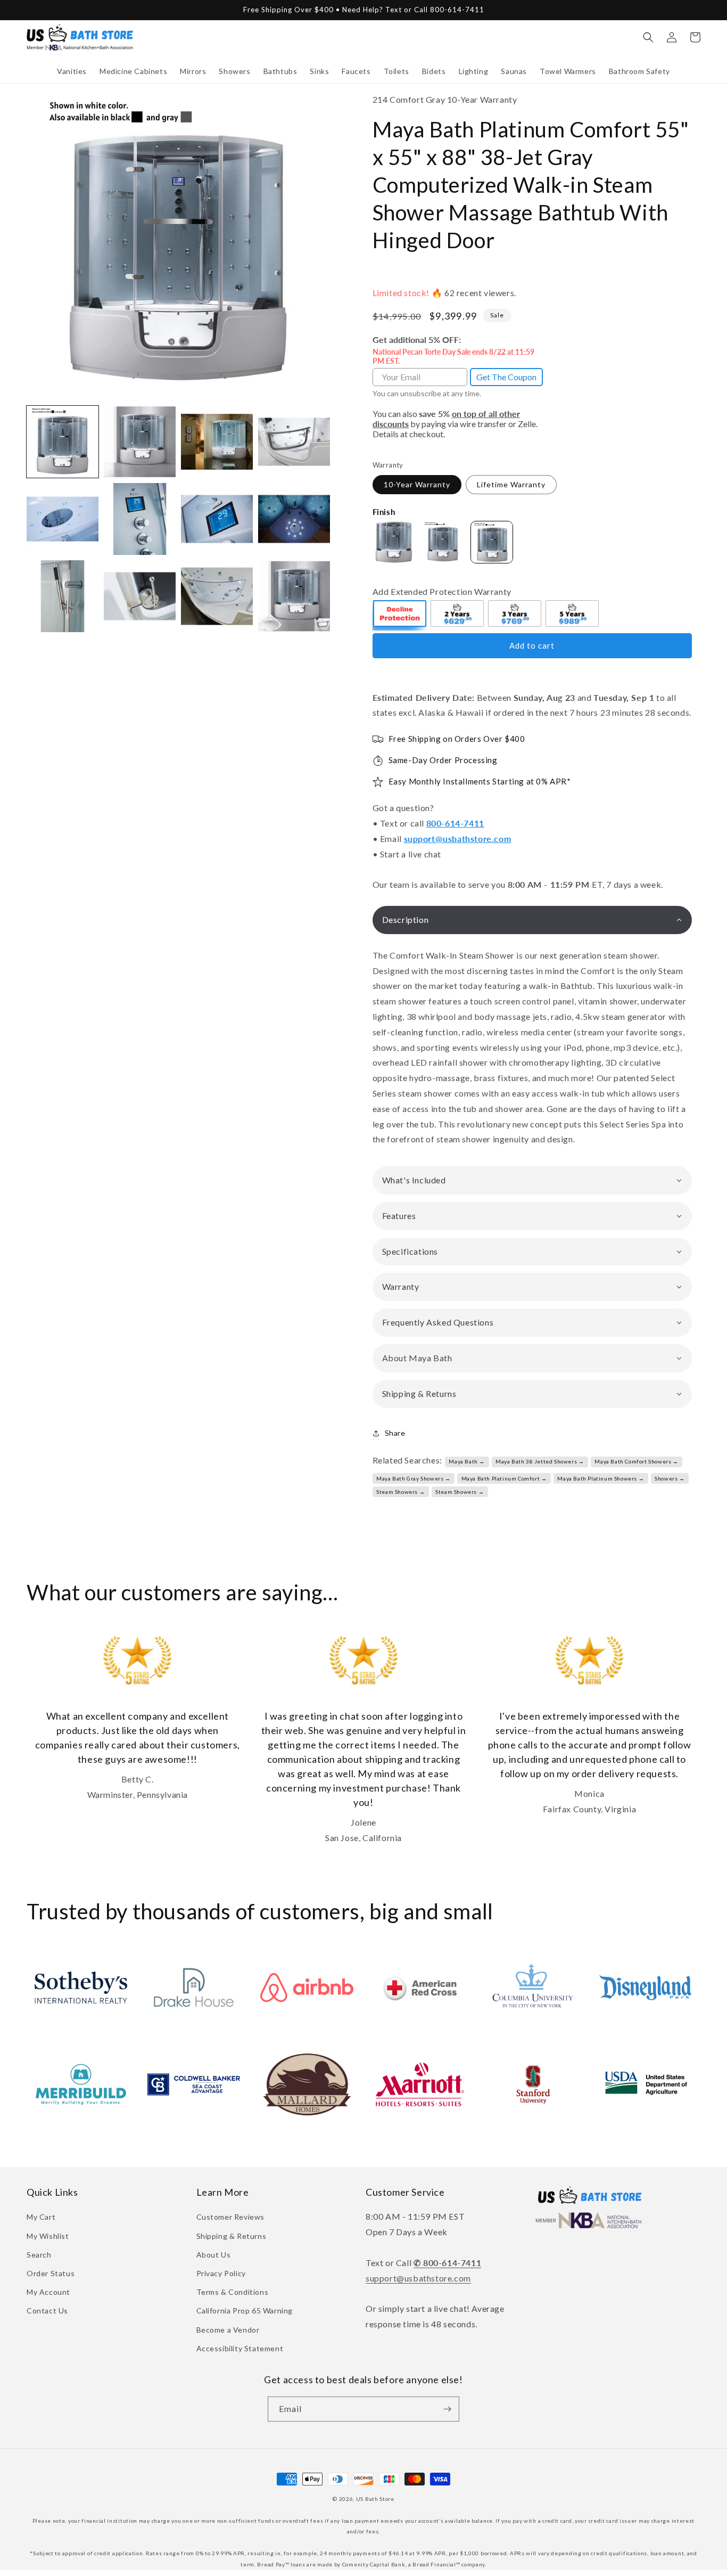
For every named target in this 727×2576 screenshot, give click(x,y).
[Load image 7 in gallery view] (217, 519)
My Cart (41, 2217)
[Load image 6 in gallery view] (140, 519)
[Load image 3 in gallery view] (217, 442)
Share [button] (395, 1433)
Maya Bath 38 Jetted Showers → (540, 1461)
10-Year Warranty (417, 484)
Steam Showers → (400, 1492)
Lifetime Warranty (511, 484)
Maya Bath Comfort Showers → (636, 1461)
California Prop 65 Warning (245, 2311)
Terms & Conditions (233, 2292)
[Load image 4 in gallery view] (294, 442)
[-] (400, 615)
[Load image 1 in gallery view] (63, 442)
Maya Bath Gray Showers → (413, 1478)
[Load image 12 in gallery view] (294, 596)
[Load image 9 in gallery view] (63, 596)
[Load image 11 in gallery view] (217, 596)
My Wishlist (48, 2236)
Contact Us (47, 2311)
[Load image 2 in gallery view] (140, 442)
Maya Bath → (467, 1461)
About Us (214, 2255)
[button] (72, 71)
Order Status (51, 2273)
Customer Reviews (231, 2217)
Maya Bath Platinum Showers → (601, 1478)
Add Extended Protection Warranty (442, 591)
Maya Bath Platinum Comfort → (504, 1478)
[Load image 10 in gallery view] (140, 596)
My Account (48, 2292)
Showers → (670, 1478)
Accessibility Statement (240, 2348)
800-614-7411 (455, 823)
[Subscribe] (447, 2409)
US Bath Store (375, 2499)
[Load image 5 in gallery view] (63, 519)
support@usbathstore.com (458, 839)
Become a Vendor (228, 2330)
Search (39, 2255)
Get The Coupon (506, 377)
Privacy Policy (221, 2273)
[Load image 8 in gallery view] (294, 519)
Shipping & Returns (232, 2236)
